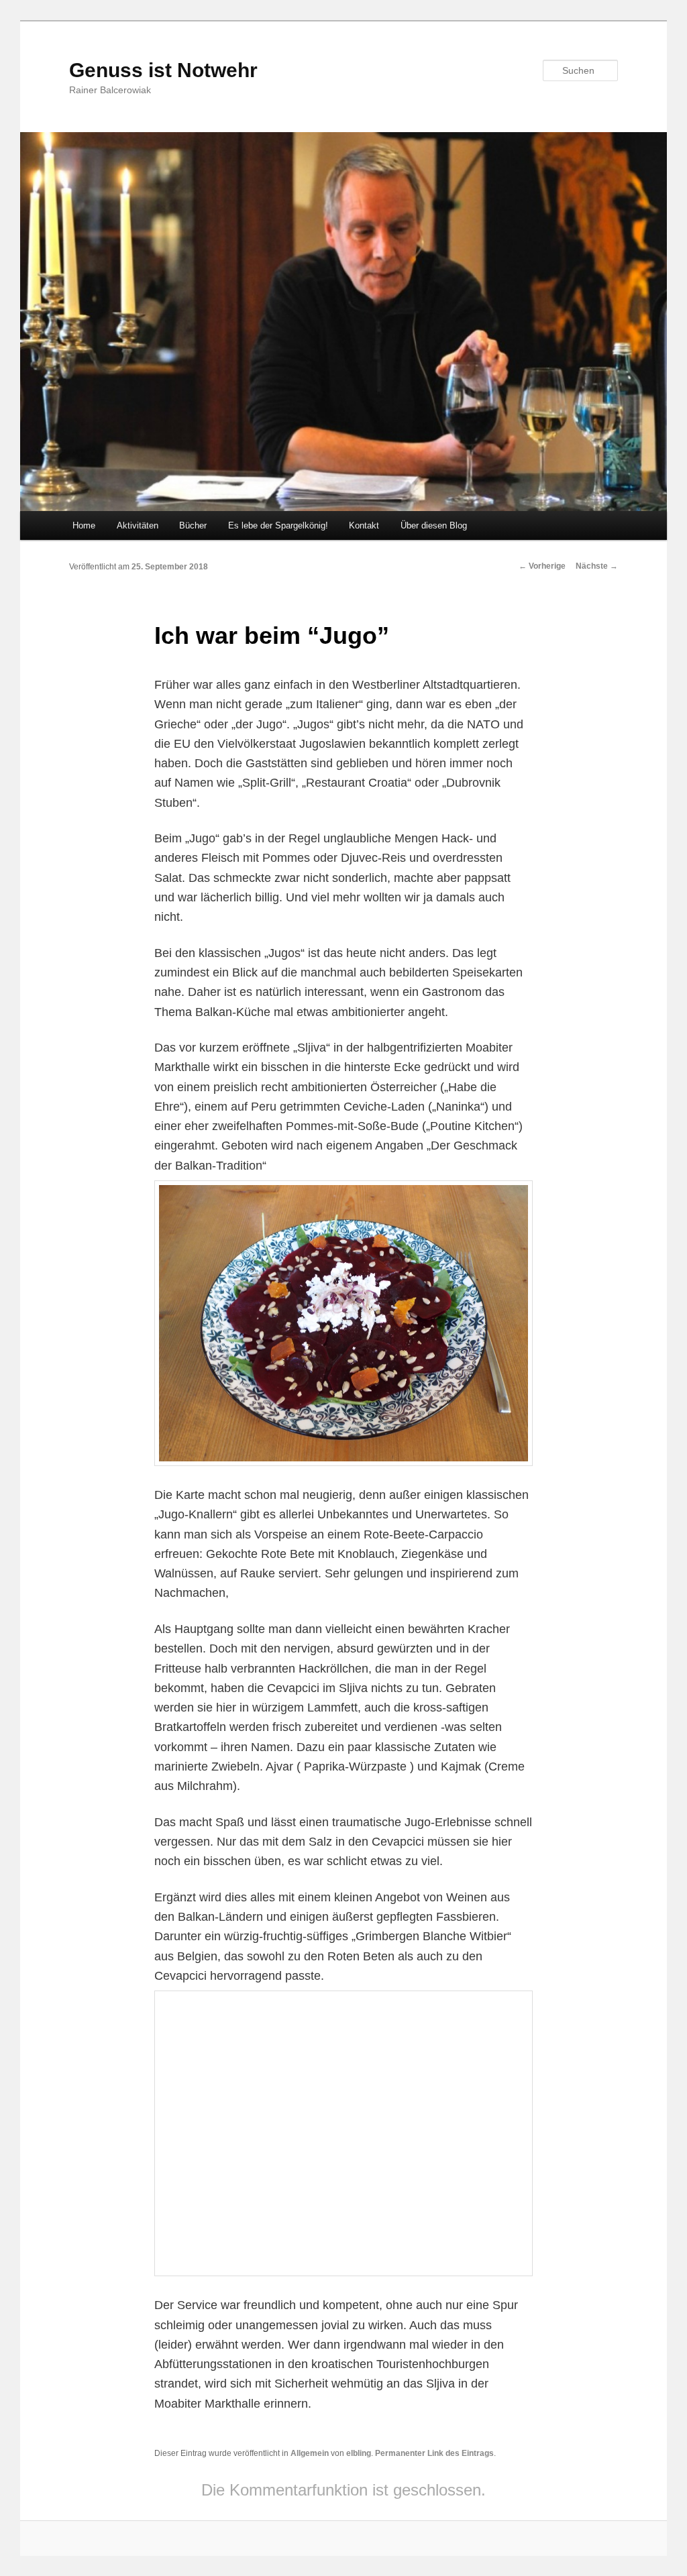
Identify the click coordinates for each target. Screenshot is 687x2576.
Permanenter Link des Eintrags (434, 2453)
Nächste (597, 566)
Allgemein (310, 2453)
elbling (359, 2453)
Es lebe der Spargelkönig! (278, 525)
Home (84, 525)
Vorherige (542, 566)
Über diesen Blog (434, 525)
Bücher (193, 525)
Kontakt (364, 525)
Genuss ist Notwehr (163, 70)
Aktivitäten (138, 525)
